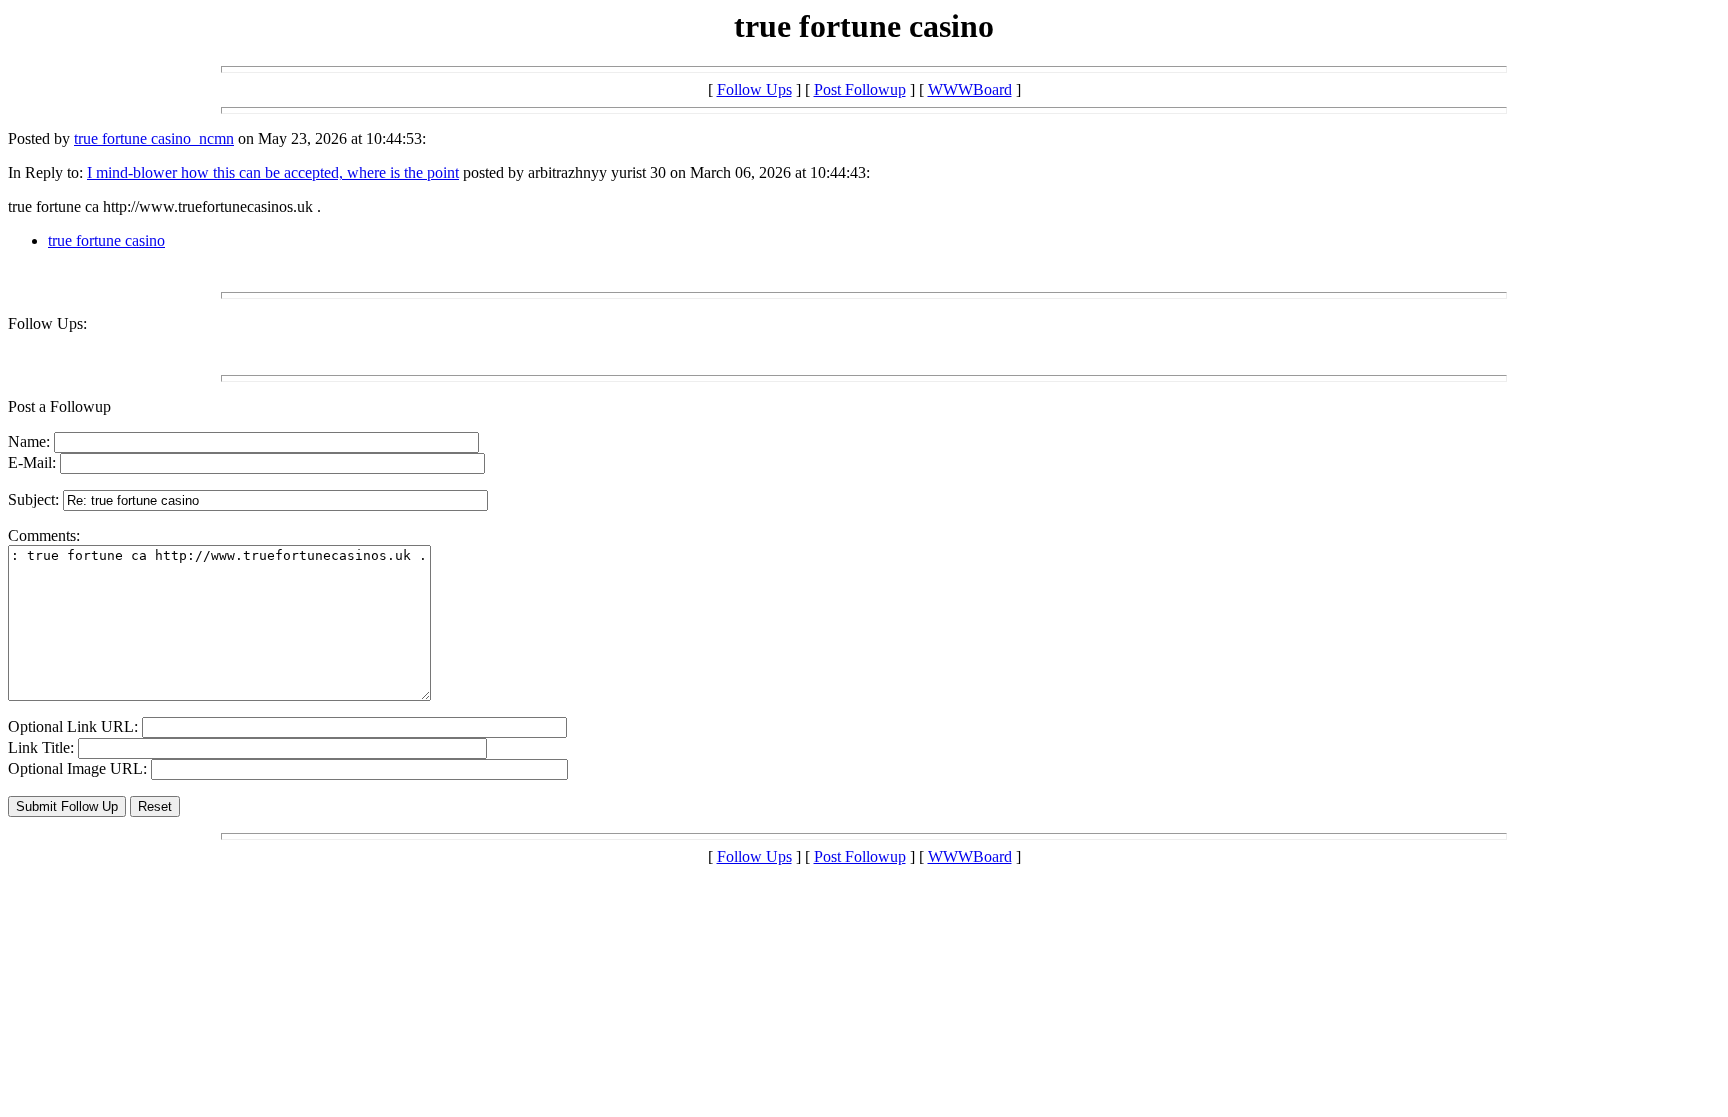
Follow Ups (754, 89)
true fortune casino (106, 240)
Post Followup (860, 89)
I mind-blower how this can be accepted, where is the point (273, 172)
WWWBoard (970, 89)
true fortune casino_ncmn (154, 138)
